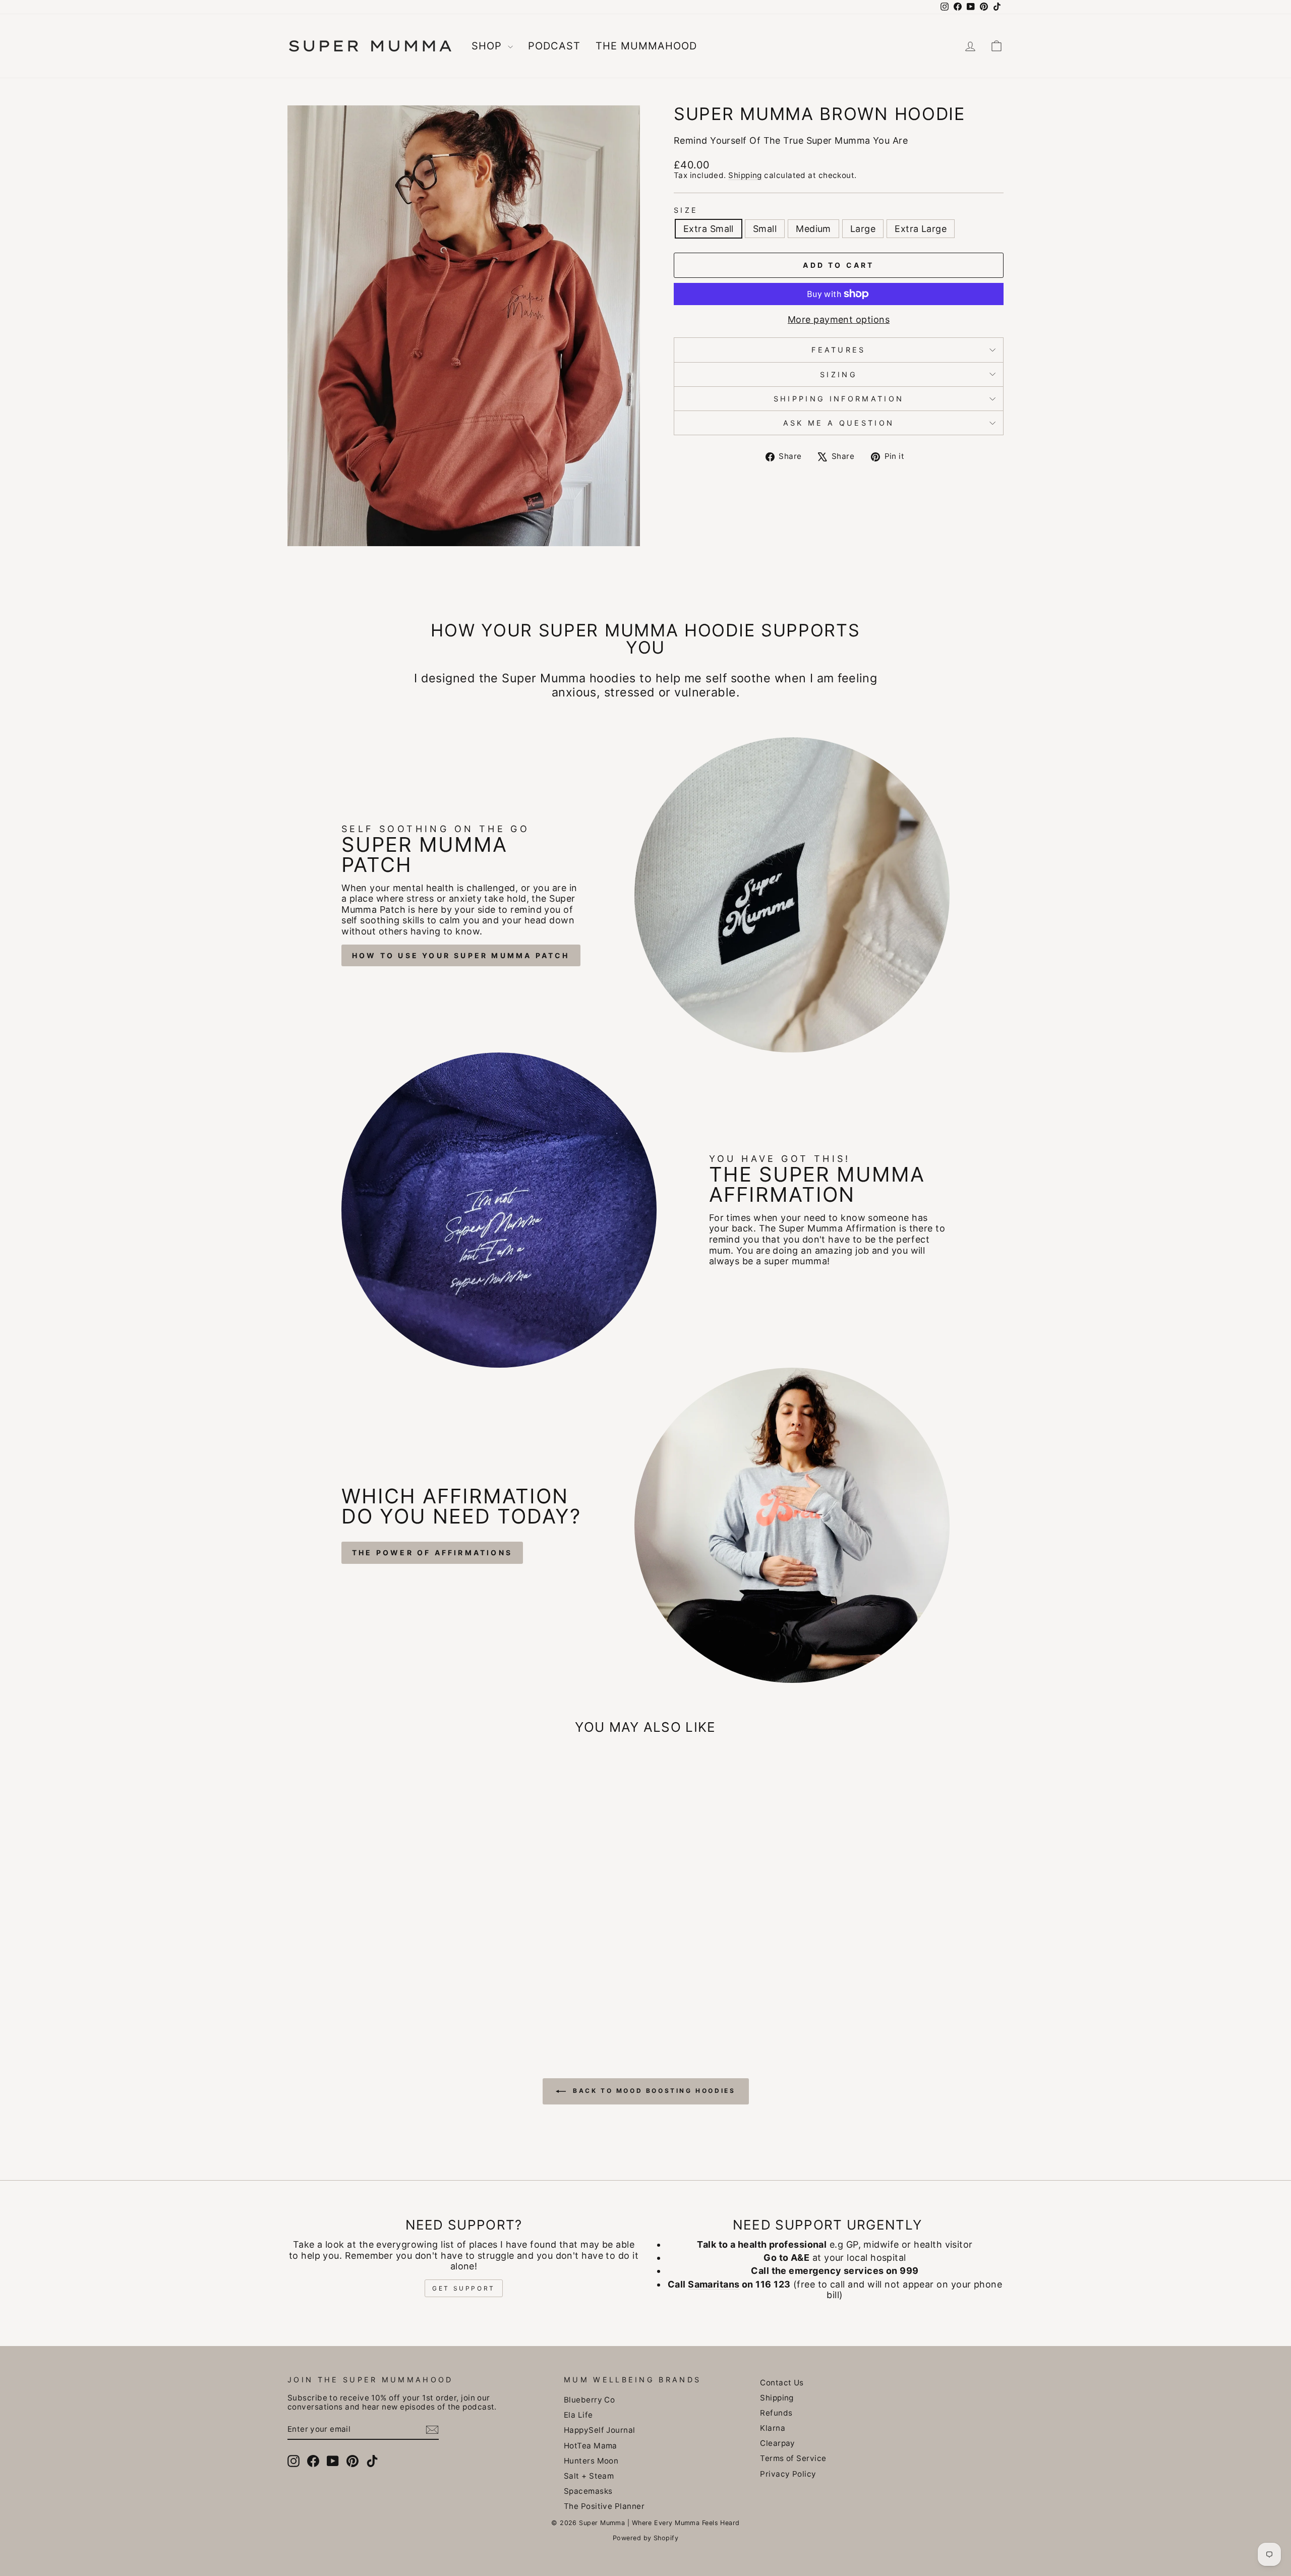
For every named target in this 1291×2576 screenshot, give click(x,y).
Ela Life (578, 2415)
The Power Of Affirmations (432, 1553)
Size (686, 210)
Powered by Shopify (645, 2538)
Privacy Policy (788, 2474)
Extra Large (921, 229)
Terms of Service (793, 2458)
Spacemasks (588, 2491)
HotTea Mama (591, 2446)
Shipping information (839, 399)
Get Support (464, 2288)
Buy (373, 1960)
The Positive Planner (604, 2506)
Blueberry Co (589, 2400)
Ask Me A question (839, 423)
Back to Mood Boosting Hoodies (653, 2091)
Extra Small (709, 229)
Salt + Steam (589, 2476)
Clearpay (778, 2443)
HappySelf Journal (600, 2430)
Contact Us (782, 2383)
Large (863, 229)
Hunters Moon (591, 2461)
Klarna (773, 2428)
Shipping (745, 175)
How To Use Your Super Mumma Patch (461, 955)
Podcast (554, 46)
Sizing (839, 374)
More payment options (839, 319)
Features (839, 350)
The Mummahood (646, 46)
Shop (488, 46)
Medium (813, 229)
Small (765, 229)
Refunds (776, 2413)
